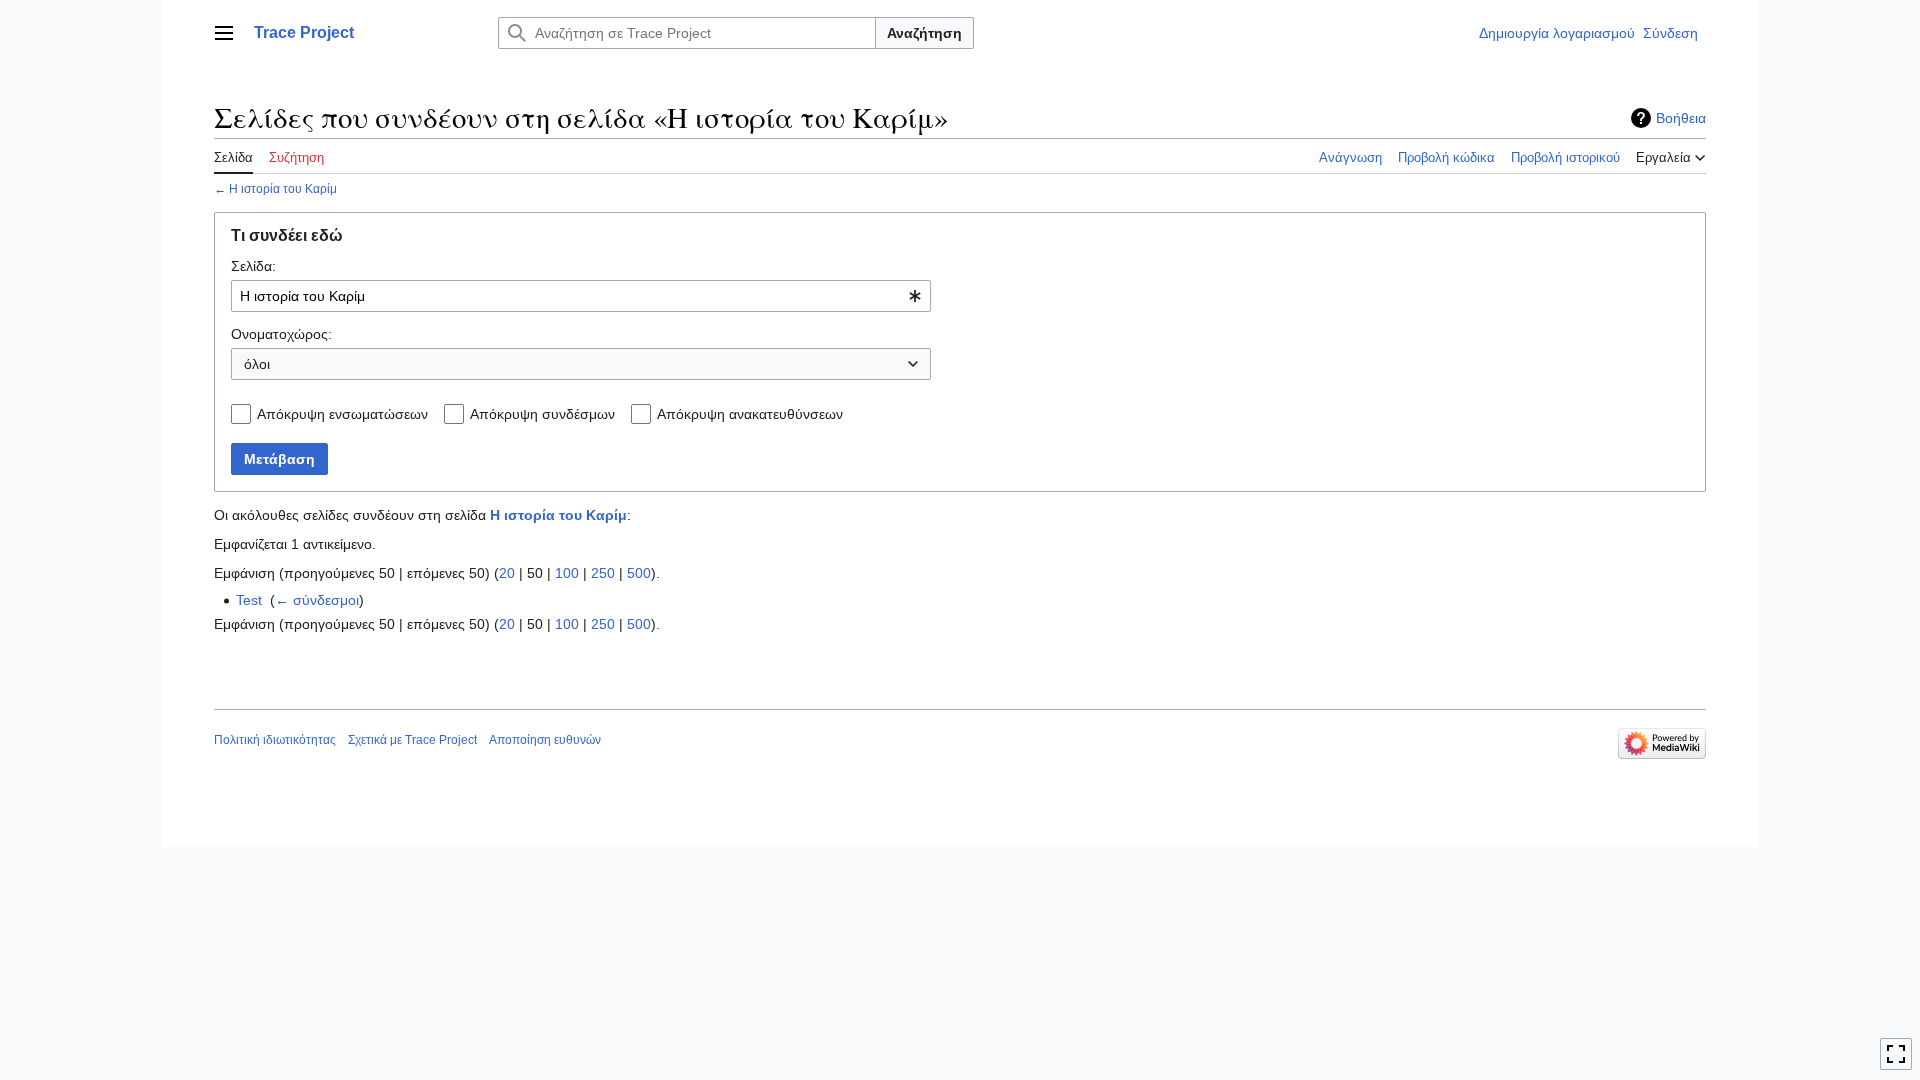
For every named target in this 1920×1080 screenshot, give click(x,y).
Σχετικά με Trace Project (412, 740)
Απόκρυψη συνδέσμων (542, 414)
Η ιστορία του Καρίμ (283, 188)
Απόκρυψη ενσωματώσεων (342, 414)
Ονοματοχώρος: (281, 334)
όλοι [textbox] (257, 364)
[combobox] (581, 296)
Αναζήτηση (924, 33)
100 (567, 573)
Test (249, 600)
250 (603, 573)
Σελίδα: (253, 266)
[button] (224, 33)
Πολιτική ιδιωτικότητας (275, 740)
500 (639, 573)
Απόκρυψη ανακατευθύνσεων (750, 414)
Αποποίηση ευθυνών (545, 740)
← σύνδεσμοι (317, 600)
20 (507, 573)
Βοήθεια (1681, 118)
